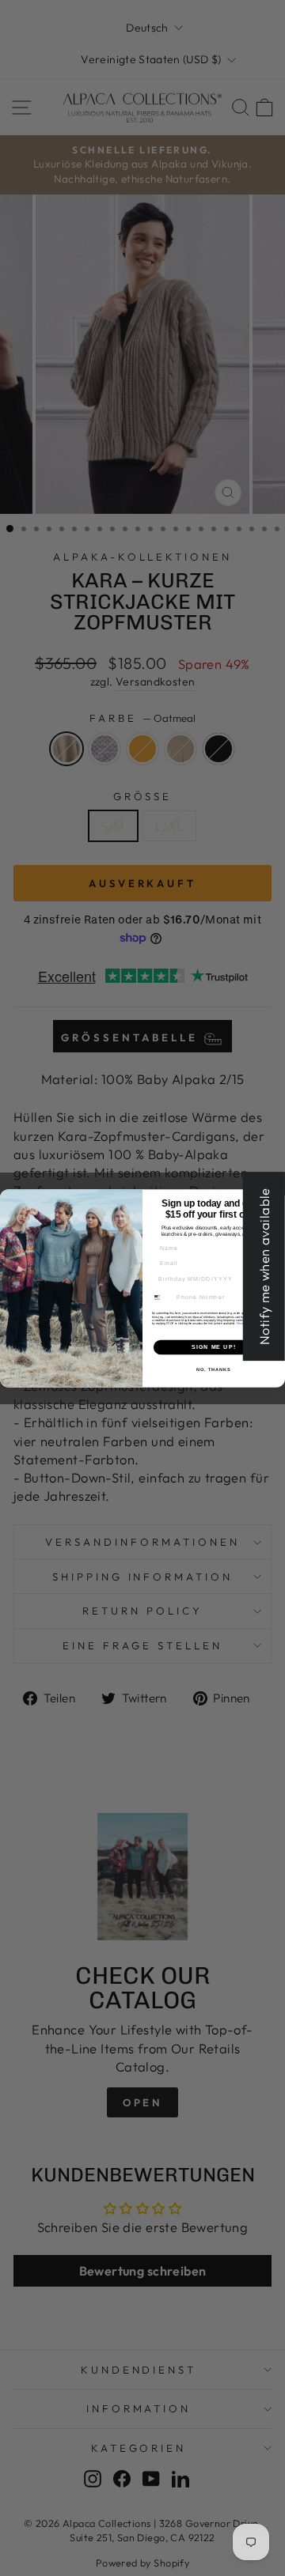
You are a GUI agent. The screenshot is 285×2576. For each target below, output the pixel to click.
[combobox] (162, 1297)
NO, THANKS (214, 1369)
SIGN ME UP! (214, 1347)
